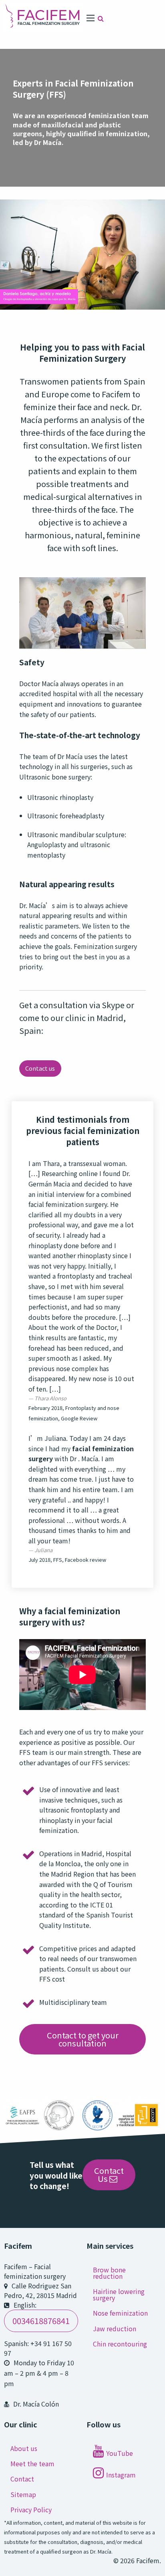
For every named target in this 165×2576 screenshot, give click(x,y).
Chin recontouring (120, 2344)
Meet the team (32, 2463)
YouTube (120, 2453)
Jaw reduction (115, 2328)
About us (24, 2448)
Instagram (121, 2475)
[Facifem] (43, 17)
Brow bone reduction (109, 2273)
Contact (22, 2479)
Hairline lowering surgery (119, 2294)
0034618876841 (41, 2321)
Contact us (40, 1068)
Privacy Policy (31, 2510)
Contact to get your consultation (83, 2039)
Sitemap (23, 2494)
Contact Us (109, 2174)
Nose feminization (120, 2313)
